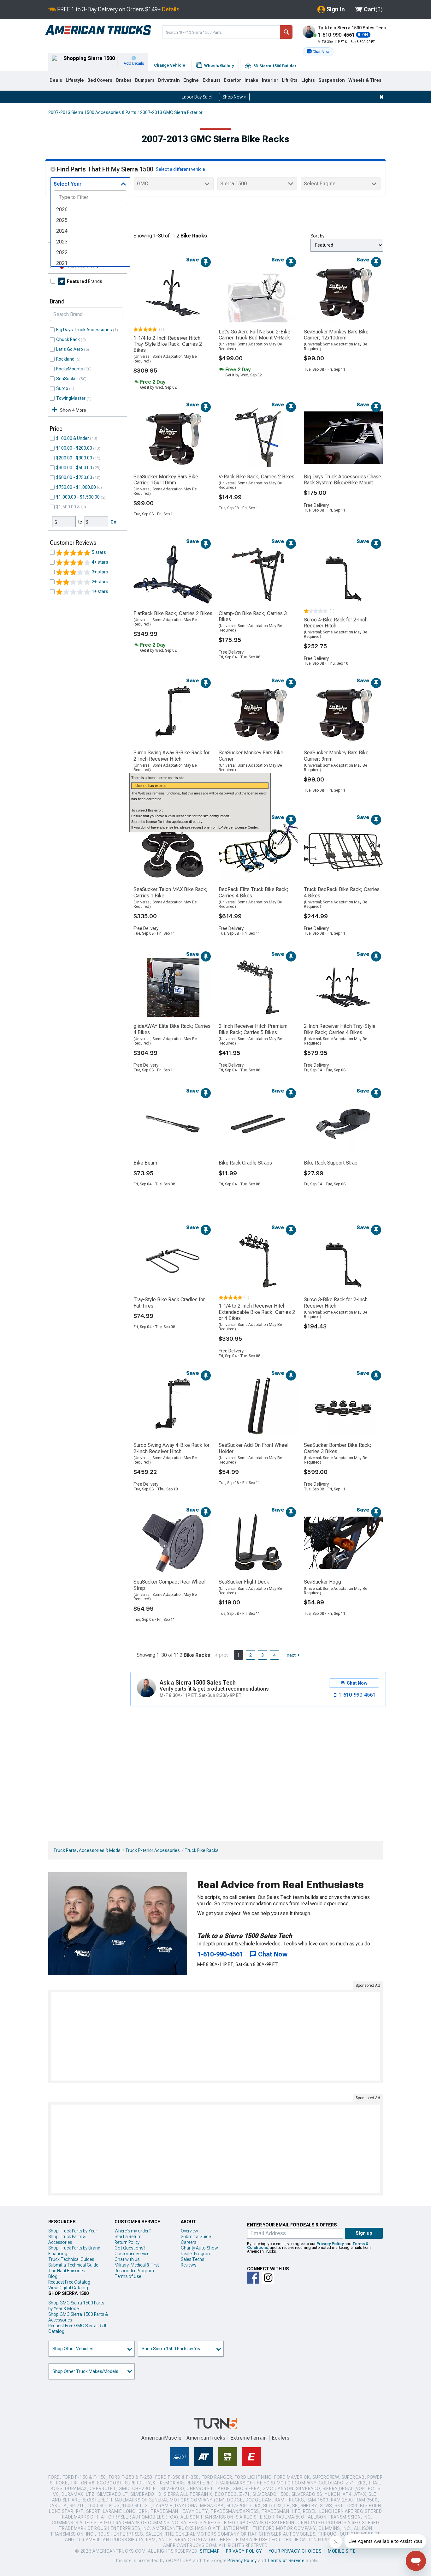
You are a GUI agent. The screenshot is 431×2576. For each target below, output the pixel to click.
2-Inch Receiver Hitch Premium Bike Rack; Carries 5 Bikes (253, 1029)
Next (291, 1655)
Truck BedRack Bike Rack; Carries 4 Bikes (342, 892)
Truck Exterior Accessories (153, 1850)
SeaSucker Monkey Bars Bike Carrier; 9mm (336, 756)
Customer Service (132, 2254)
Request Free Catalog (69, 2282)
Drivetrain (169, 80)
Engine (191, 80)
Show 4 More (73, 410)
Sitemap (210, 2551)
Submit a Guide (196, 2237)
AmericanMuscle (162, 2438)
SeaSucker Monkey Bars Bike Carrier (251, 756)
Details (171, 9)
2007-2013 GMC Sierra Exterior (171, 112)
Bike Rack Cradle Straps (245, 1163)
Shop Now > (234, 97)
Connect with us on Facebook (253, 2278)
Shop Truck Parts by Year (73, 2231)
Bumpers (145, 80)
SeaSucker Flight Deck (244, 1582)
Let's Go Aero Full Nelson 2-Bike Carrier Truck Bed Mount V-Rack (254, 335)
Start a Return (128, 2237)
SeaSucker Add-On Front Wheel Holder (254, 1448)
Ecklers (281, 2438)
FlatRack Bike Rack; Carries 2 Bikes (173, 613)
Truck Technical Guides (71, 2259)
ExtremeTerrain (249, 2438)
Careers (189, 2242)
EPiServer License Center (238, 827)
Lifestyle (75, 80)
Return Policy (127, 2242)
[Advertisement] (215, 2036)
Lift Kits (290, 80)
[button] (318, 52)
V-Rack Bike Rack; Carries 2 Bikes (257, 477)
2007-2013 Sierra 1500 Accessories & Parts (92, 112)
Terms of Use (128, 2276)
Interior (270, 80)
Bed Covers (100, 80)
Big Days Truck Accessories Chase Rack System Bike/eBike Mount (342, 480)
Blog (53, 2276)
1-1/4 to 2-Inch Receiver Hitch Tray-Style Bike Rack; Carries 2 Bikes (168, 344)
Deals (56, 80)
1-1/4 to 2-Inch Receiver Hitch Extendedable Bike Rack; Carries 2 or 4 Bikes (257, 1312)
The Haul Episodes (67, 2271)
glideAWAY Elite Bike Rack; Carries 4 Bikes (172, 1029)
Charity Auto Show (199, 2248)
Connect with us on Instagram (268, 2278)
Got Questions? (130, 2248)
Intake (251, 80)
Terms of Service (286, 2561)
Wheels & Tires (365, 80)
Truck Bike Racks (202, 1850)
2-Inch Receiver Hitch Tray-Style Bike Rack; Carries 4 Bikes (340, 1029)
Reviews (189, 2265)
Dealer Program (196, 2254)
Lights (308, 80)
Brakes (124, 80)
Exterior (232, 80)
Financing (58, 2254)
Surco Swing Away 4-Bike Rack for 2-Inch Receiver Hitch (171, 1448)
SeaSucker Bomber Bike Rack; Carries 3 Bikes (338, 1448)
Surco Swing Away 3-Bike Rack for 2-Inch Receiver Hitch (171, 756)
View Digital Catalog (68, 2288)
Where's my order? (133, 2231)
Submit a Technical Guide (73, 2265)
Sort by (317, 236)
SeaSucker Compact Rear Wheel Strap (169, 1585)
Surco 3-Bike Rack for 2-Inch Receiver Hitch (336, 1303)
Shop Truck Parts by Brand (74, 2248)
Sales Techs (192, 2259)
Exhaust (211, 80)
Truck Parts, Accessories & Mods (87, 1850)
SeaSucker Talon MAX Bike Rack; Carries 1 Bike (171, 892)
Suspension (332, 80)
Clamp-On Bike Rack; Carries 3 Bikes (253, 616)
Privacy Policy (330, 2244)
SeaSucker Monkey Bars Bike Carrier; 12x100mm (336, 335)
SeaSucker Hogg (322, 1582)
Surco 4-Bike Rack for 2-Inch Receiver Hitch (336, 623)
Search (286, 32)
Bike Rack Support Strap (331, 1163)
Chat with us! (127, 2259)
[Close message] (381, 97)
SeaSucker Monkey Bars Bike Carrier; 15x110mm (166, 480)
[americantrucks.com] (98, 30)
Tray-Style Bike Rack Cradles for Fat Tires (169, 1303)
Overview (189, 2231)
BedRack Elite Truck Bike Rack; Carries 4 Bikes (254, 892)
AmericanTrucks (206, 2438)
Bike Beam (145, 1163)
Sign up (364, 2233)
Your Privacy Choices (295, 2551)
